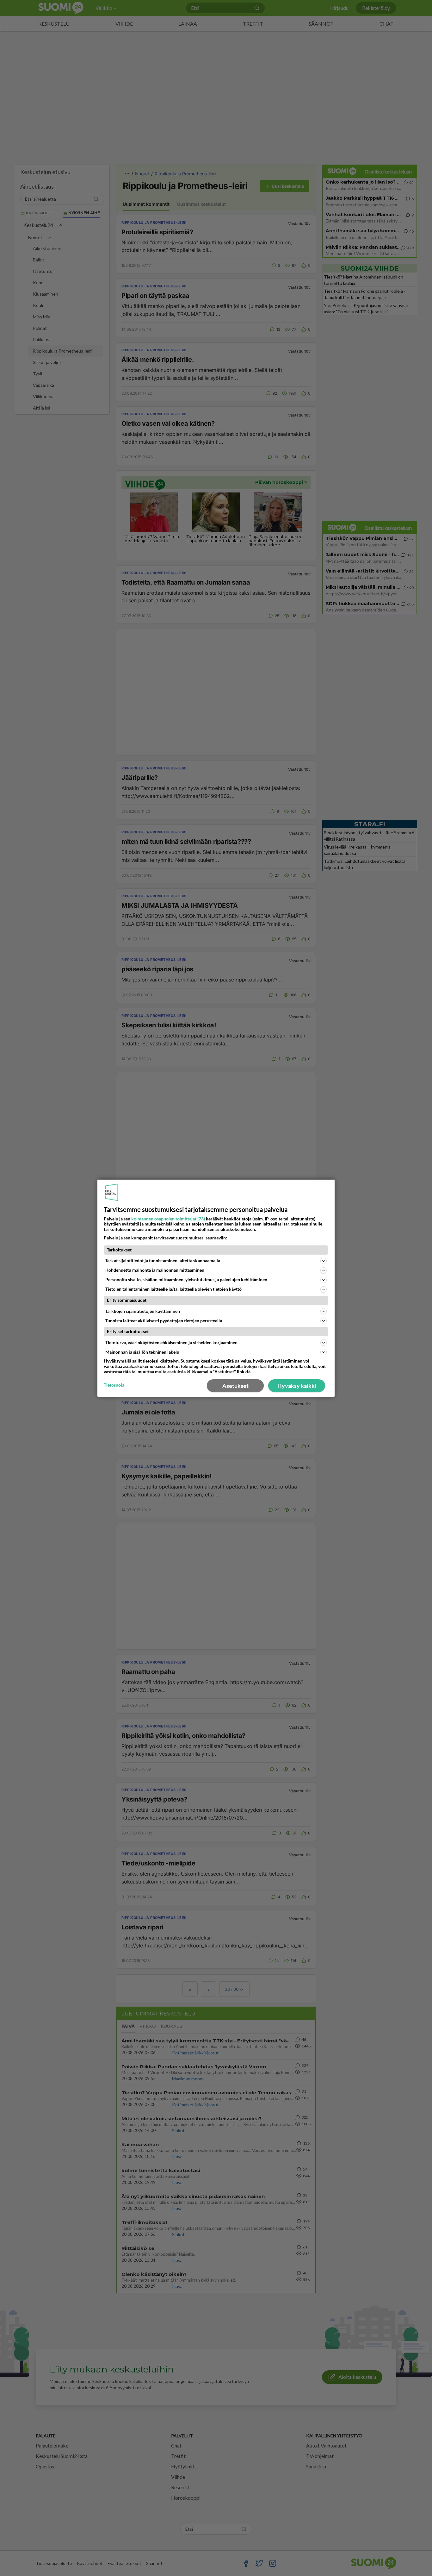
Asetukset (235, 1386)
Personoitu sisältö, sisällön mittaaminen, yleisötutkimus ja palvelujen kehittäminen (186, 1279)
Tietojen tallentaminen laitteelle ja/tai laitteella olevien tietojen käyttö (173, 1289)
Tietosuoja (114, 1385)
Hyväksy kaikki (297, 1386)
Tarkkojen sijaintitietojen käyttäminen (143, 1311)
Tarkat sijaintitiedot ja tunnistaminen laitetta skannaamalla (163, 1260)
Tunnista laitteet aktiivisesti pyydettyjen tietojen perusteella (164, 1321)
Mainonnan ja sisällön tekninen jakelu (142, 1352)
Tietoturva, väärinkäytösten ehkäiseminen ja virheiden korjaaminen (171, 1342)
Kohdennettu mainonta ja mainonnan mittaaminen (155, 1270)
